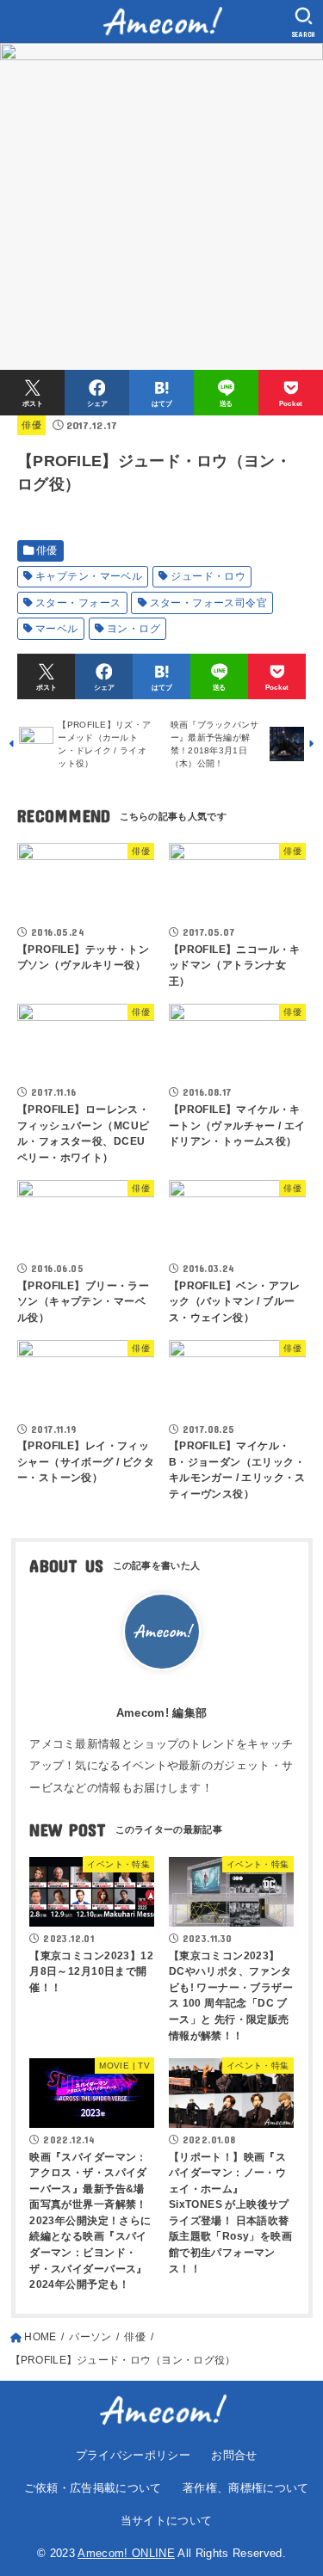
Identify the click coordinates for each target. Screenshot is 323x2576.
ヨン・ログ (134, 629)
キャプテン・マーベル (89, 576)
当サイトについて (167, 2521)
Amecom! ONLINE (126, 2553)
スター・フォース (78, 603)
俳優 (31, 425)
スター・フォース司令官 (209, 603)
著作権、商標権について (246, 2488)
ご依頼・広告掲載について (93, 2488)
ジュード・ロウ (208, 576)
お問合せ (234, 2455)
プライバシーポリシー (133, 2455)
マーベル (57, 629)
